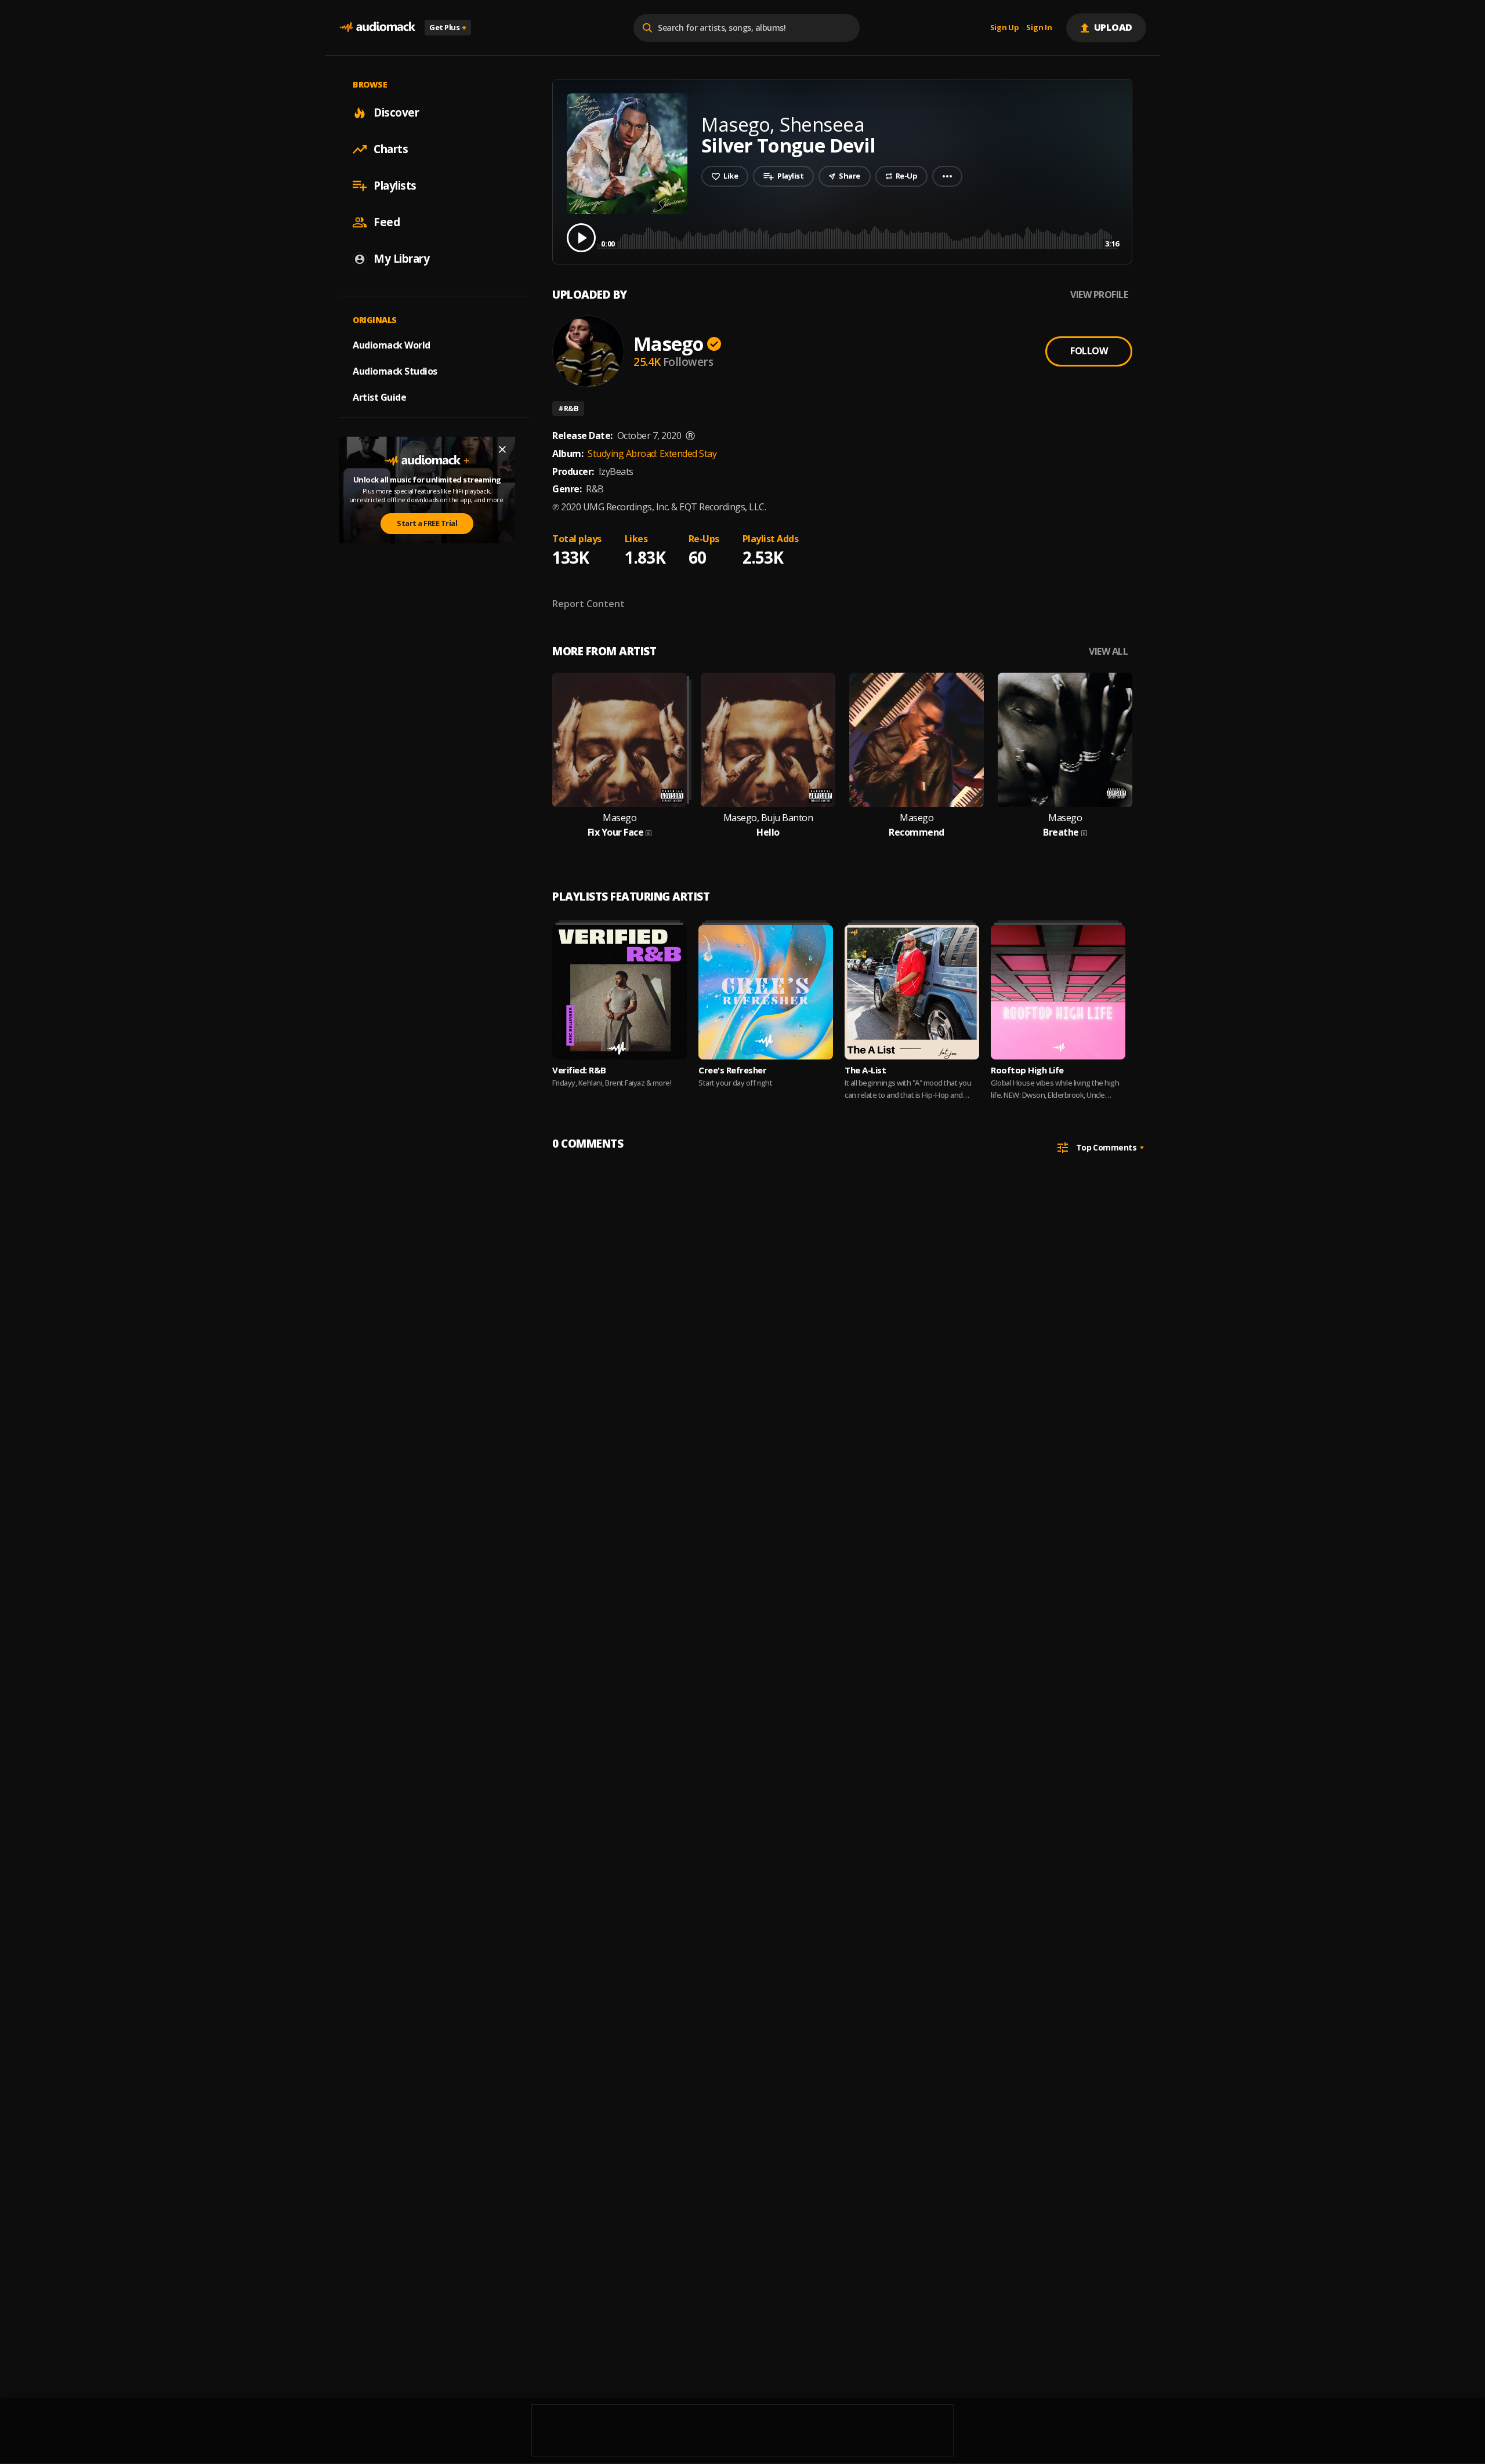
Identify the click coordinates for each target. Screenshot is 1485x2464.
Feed (387, 222)
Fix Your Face (616, 832)
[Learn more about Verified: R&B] (620, 992)
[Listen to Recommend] (917, 740)
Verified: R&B (579, 1070)
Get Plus (448, 27)
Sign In (1039, 28)
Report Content (588, 604)
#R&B (568, 408)
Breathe (1061, 832)
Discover (396, 113)
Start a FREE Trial (427, 523)
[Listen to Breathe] (1065, 740)
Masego (669, 344)
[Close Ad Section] (502, 449)
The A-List (865, 1070)
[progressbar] (860, 237)
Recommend (917, 832)
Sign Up (1005, 28)
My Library (401, 259)
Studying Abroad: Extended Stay (652, 453)
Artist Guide (379, 397)
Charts (391, 149)
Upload (1113, 27)
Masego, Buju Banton (768, 818)
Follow (1089, 351)
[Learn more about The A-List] (912, 992)
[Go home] (377, 28)
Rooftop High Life (1027, 1070)
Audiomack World (392, 345)
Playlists (395, 186)
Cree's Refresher (732, 1070)
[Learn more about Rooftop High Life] (1058, 992)
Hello (768, 832)
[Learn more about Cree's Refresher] (766, 992)
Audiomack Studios (395, 371)
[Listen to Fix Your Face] (620, 740)
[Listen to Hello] (768, 740)
